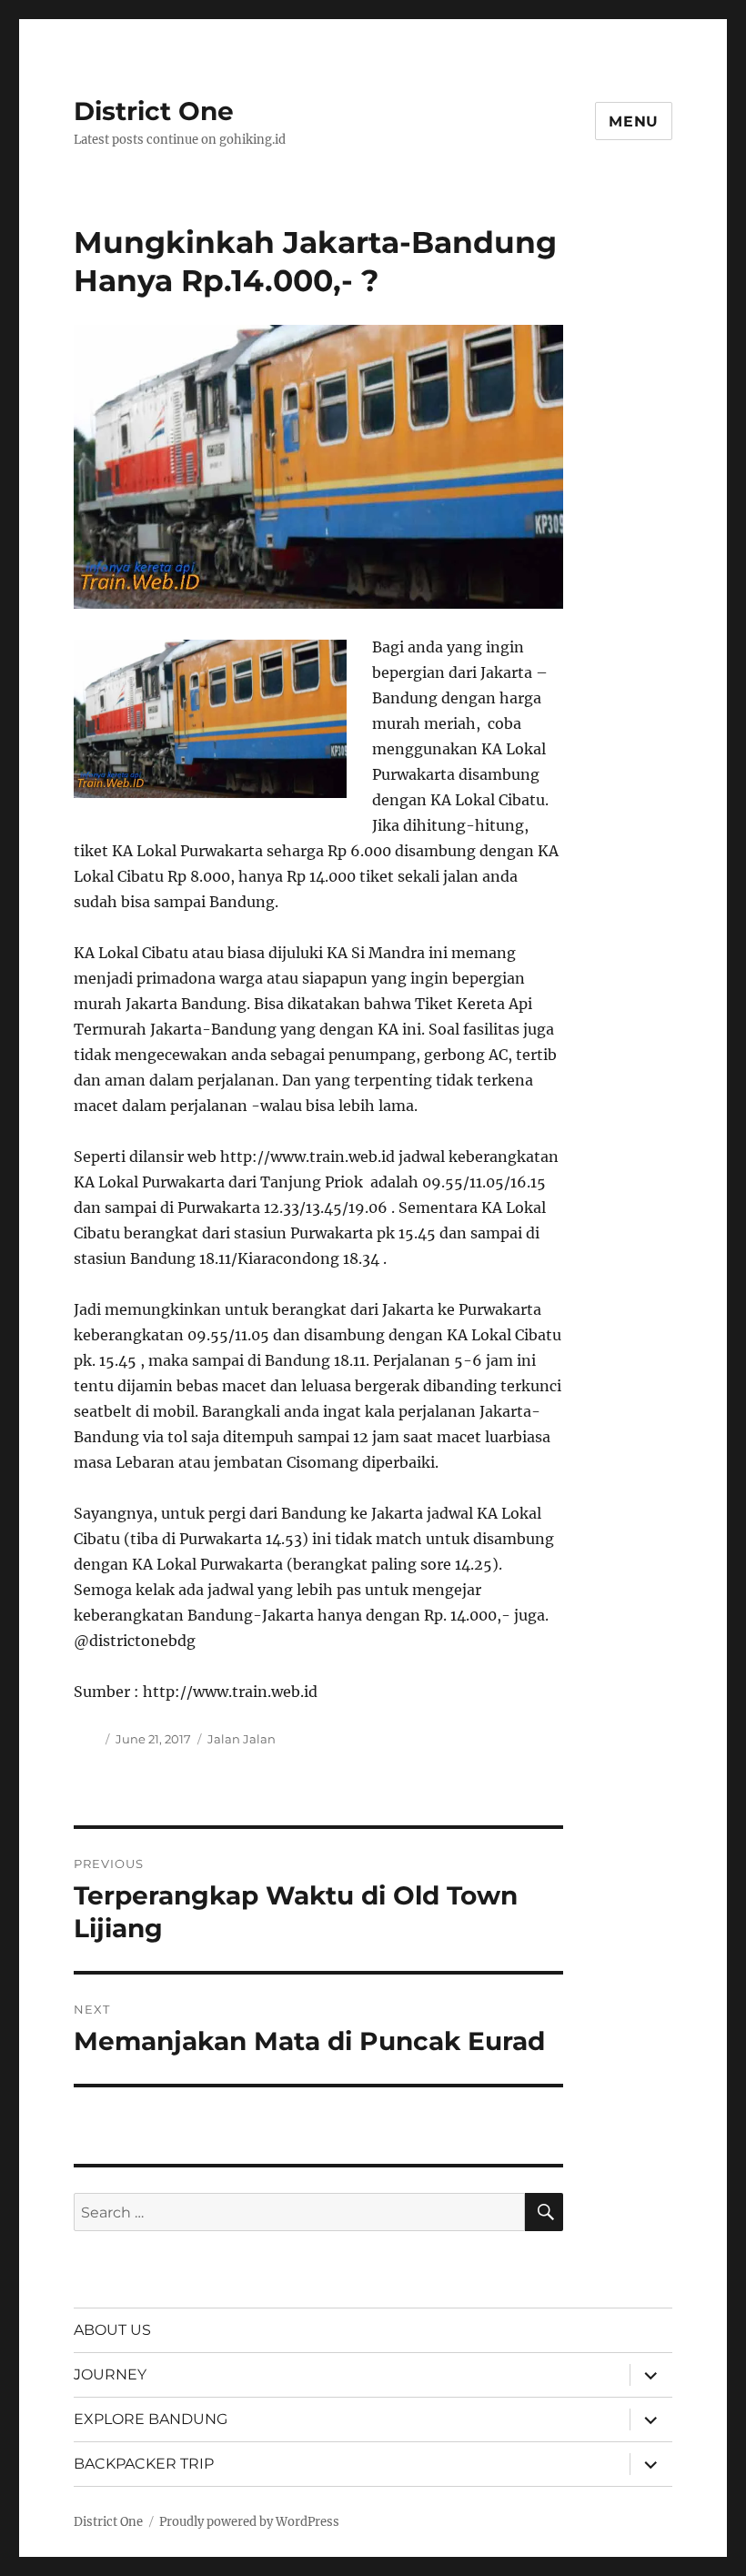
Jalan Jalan (242, 1739)
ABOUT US (112, 2330)
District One (154, 111)
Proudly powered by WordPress (249, 2522)
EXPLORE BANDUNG (151, 2419)
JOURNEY (110, 2374)
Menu (634, 121)
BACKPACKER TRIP (144, 2464)
